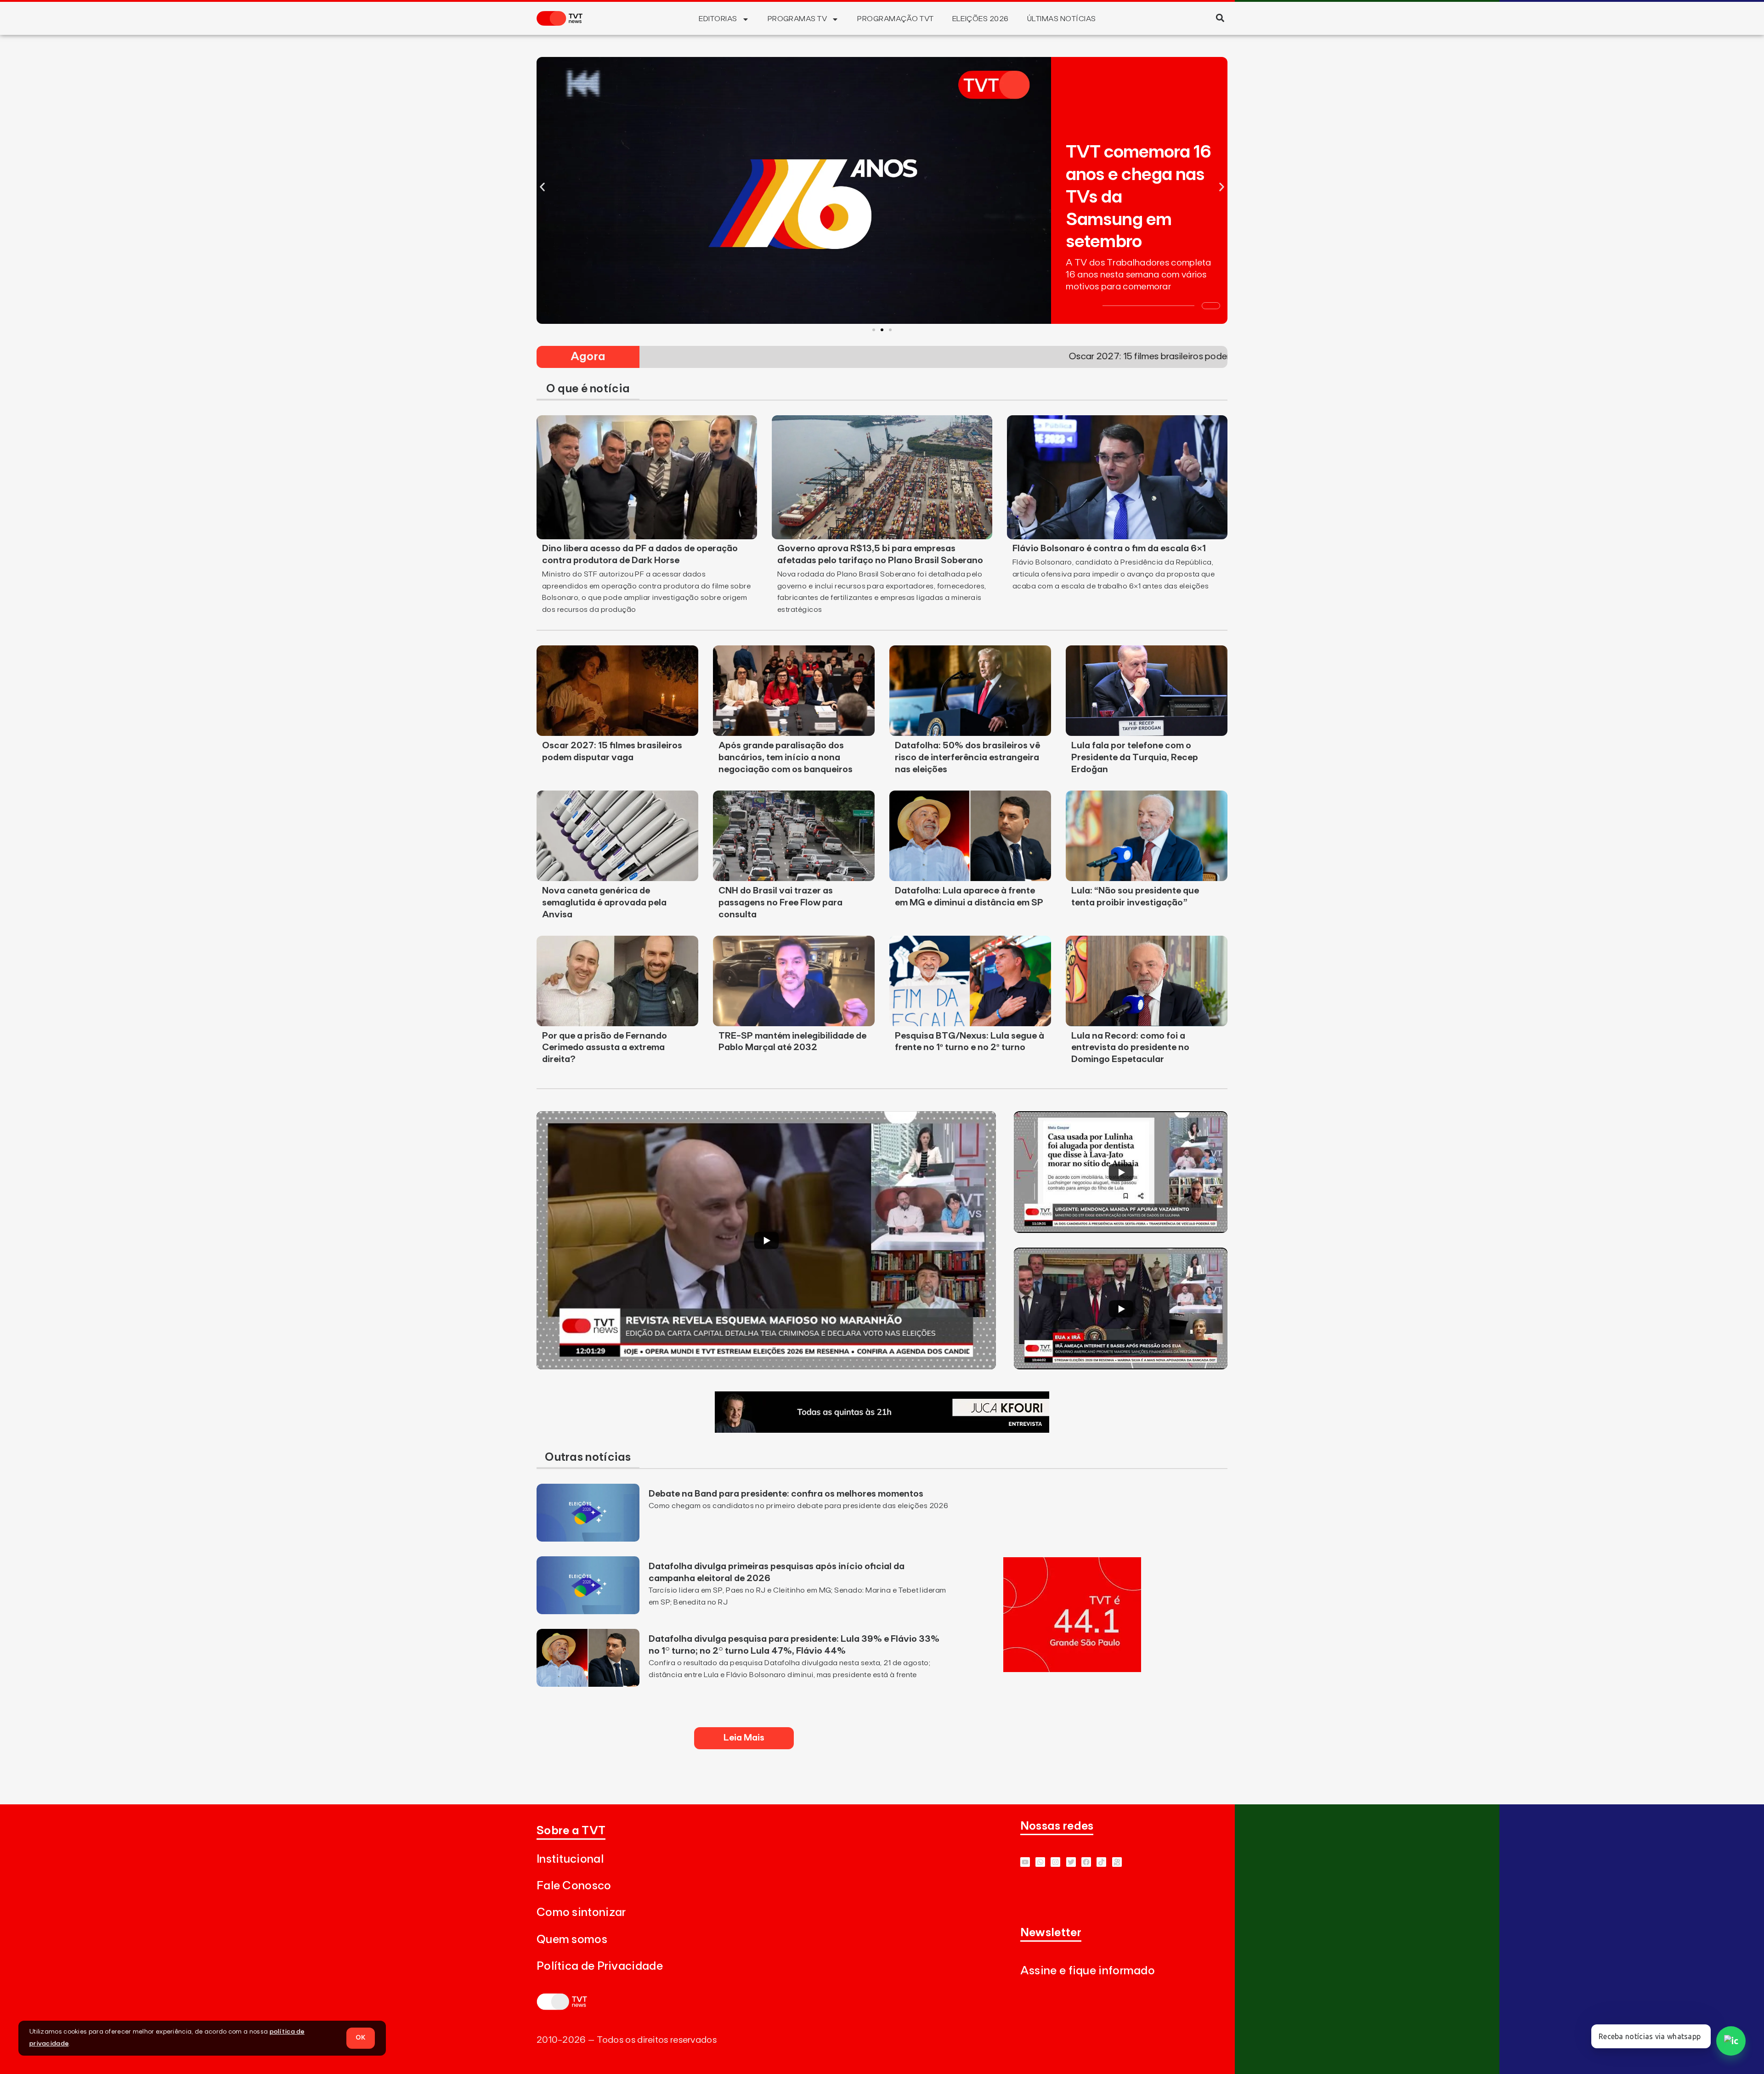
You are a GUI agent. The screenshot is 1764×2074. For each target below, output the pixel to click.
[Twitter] (1071, 1862)
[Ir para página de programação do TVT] (1072, 1669)
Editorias (718, 19)
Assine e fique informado (1088, 1971)
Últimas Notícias (1062, 19)
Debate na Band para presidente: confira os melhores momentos (786, 1494)
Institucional (570, 1859)
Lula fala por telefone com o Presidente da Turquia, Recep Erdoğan (1135, 757)
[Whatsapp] (1040, 1862)
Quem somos (572, 1940)
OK (361, 2038)
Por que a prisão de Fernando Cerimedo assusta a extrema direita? (605, 1048)
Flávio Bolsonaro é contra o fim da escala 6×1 (1109, 548)
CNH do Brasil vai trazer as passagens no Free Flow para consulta (780, 903)
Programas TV (797, 19)
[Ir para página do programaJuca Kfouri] (882, 1430)
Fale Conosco (574, 1886)
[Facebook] (1086, 1862)
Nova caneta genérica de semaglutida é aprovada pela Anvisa (604, 903)
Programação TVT (895, 19)
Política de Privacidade (600, 1966)
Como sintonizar (581, 1913)
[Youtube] (1025, 1862)
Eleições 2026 (981, 19)
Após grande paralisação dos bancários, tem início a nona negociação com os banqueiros (786, 757)
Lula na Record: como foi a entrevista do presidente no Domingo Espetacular (1130, 1048)
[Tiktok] (1101, 1862)
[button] (1220, 18)
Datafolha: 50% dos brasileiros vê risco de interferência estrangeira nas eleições (967, 757)
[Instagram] (1055, 1862)
